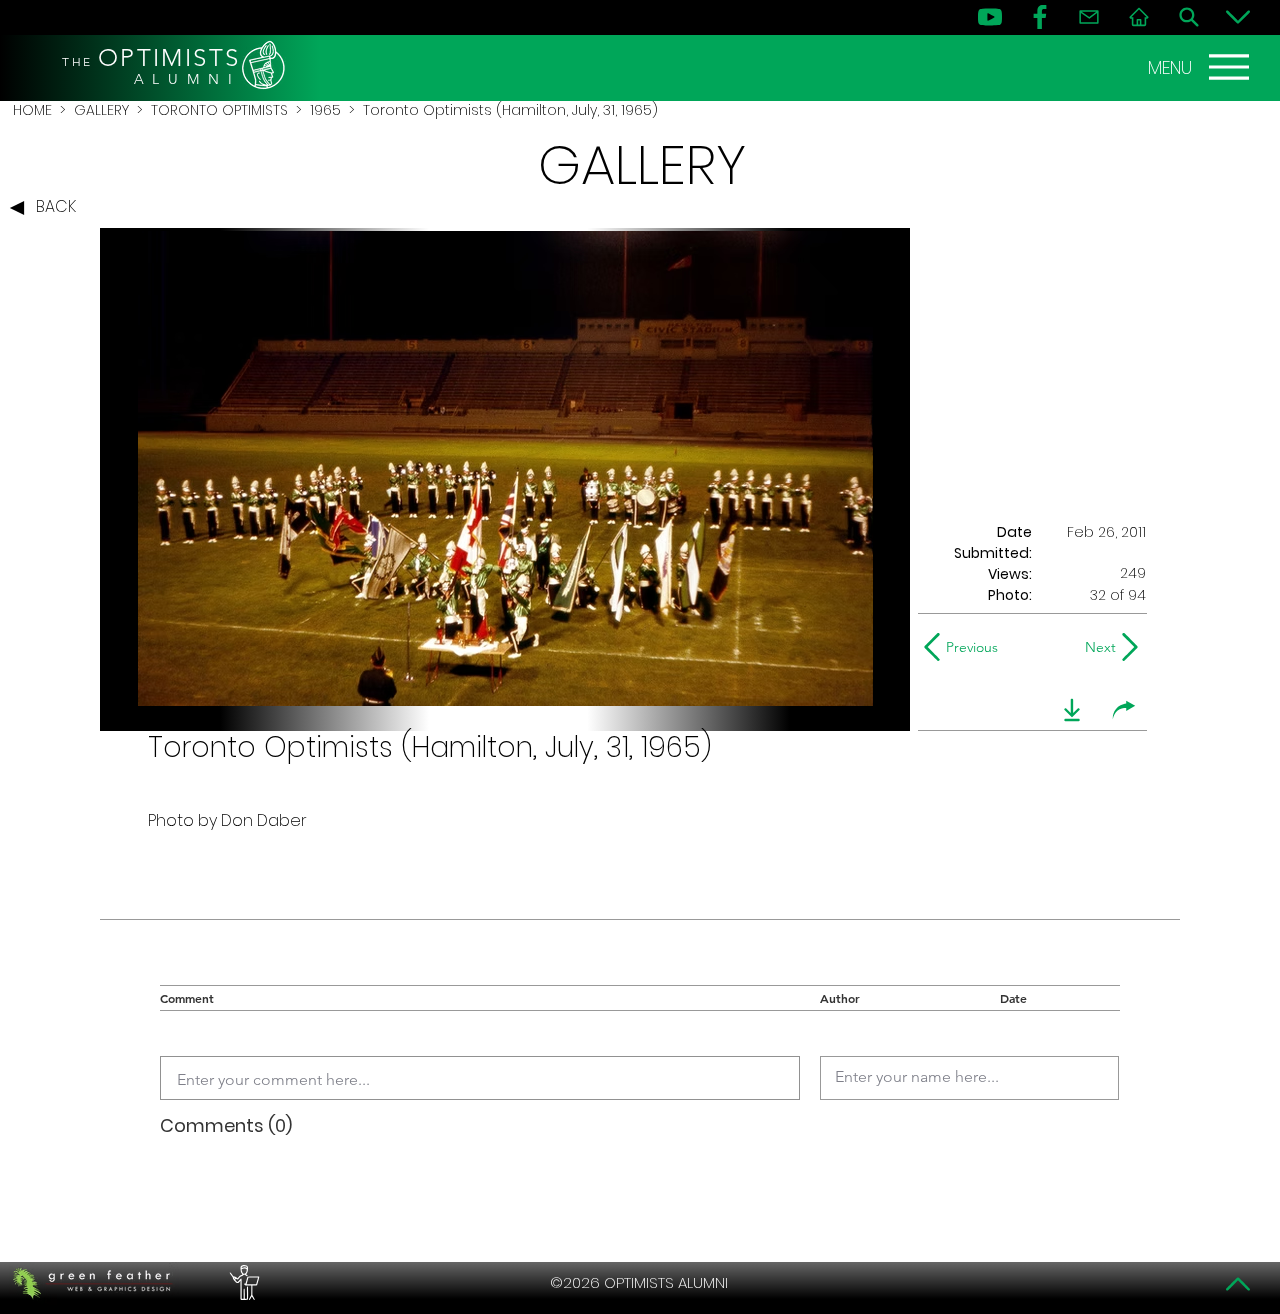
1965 (325, 110)
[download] (1072, 710)
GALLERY (101, 110)
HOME (32, 110)
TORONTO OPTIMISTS (219, 110)
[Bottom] (1238, 17)
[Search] (1189, 17)
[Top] (1238, 1284)
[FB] (1040, 17)
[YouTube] (990, 17)
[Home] (1139, 17)
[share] (1124, 710)
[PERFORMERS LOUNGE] (242, 1283)
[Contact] (1089, 17)
